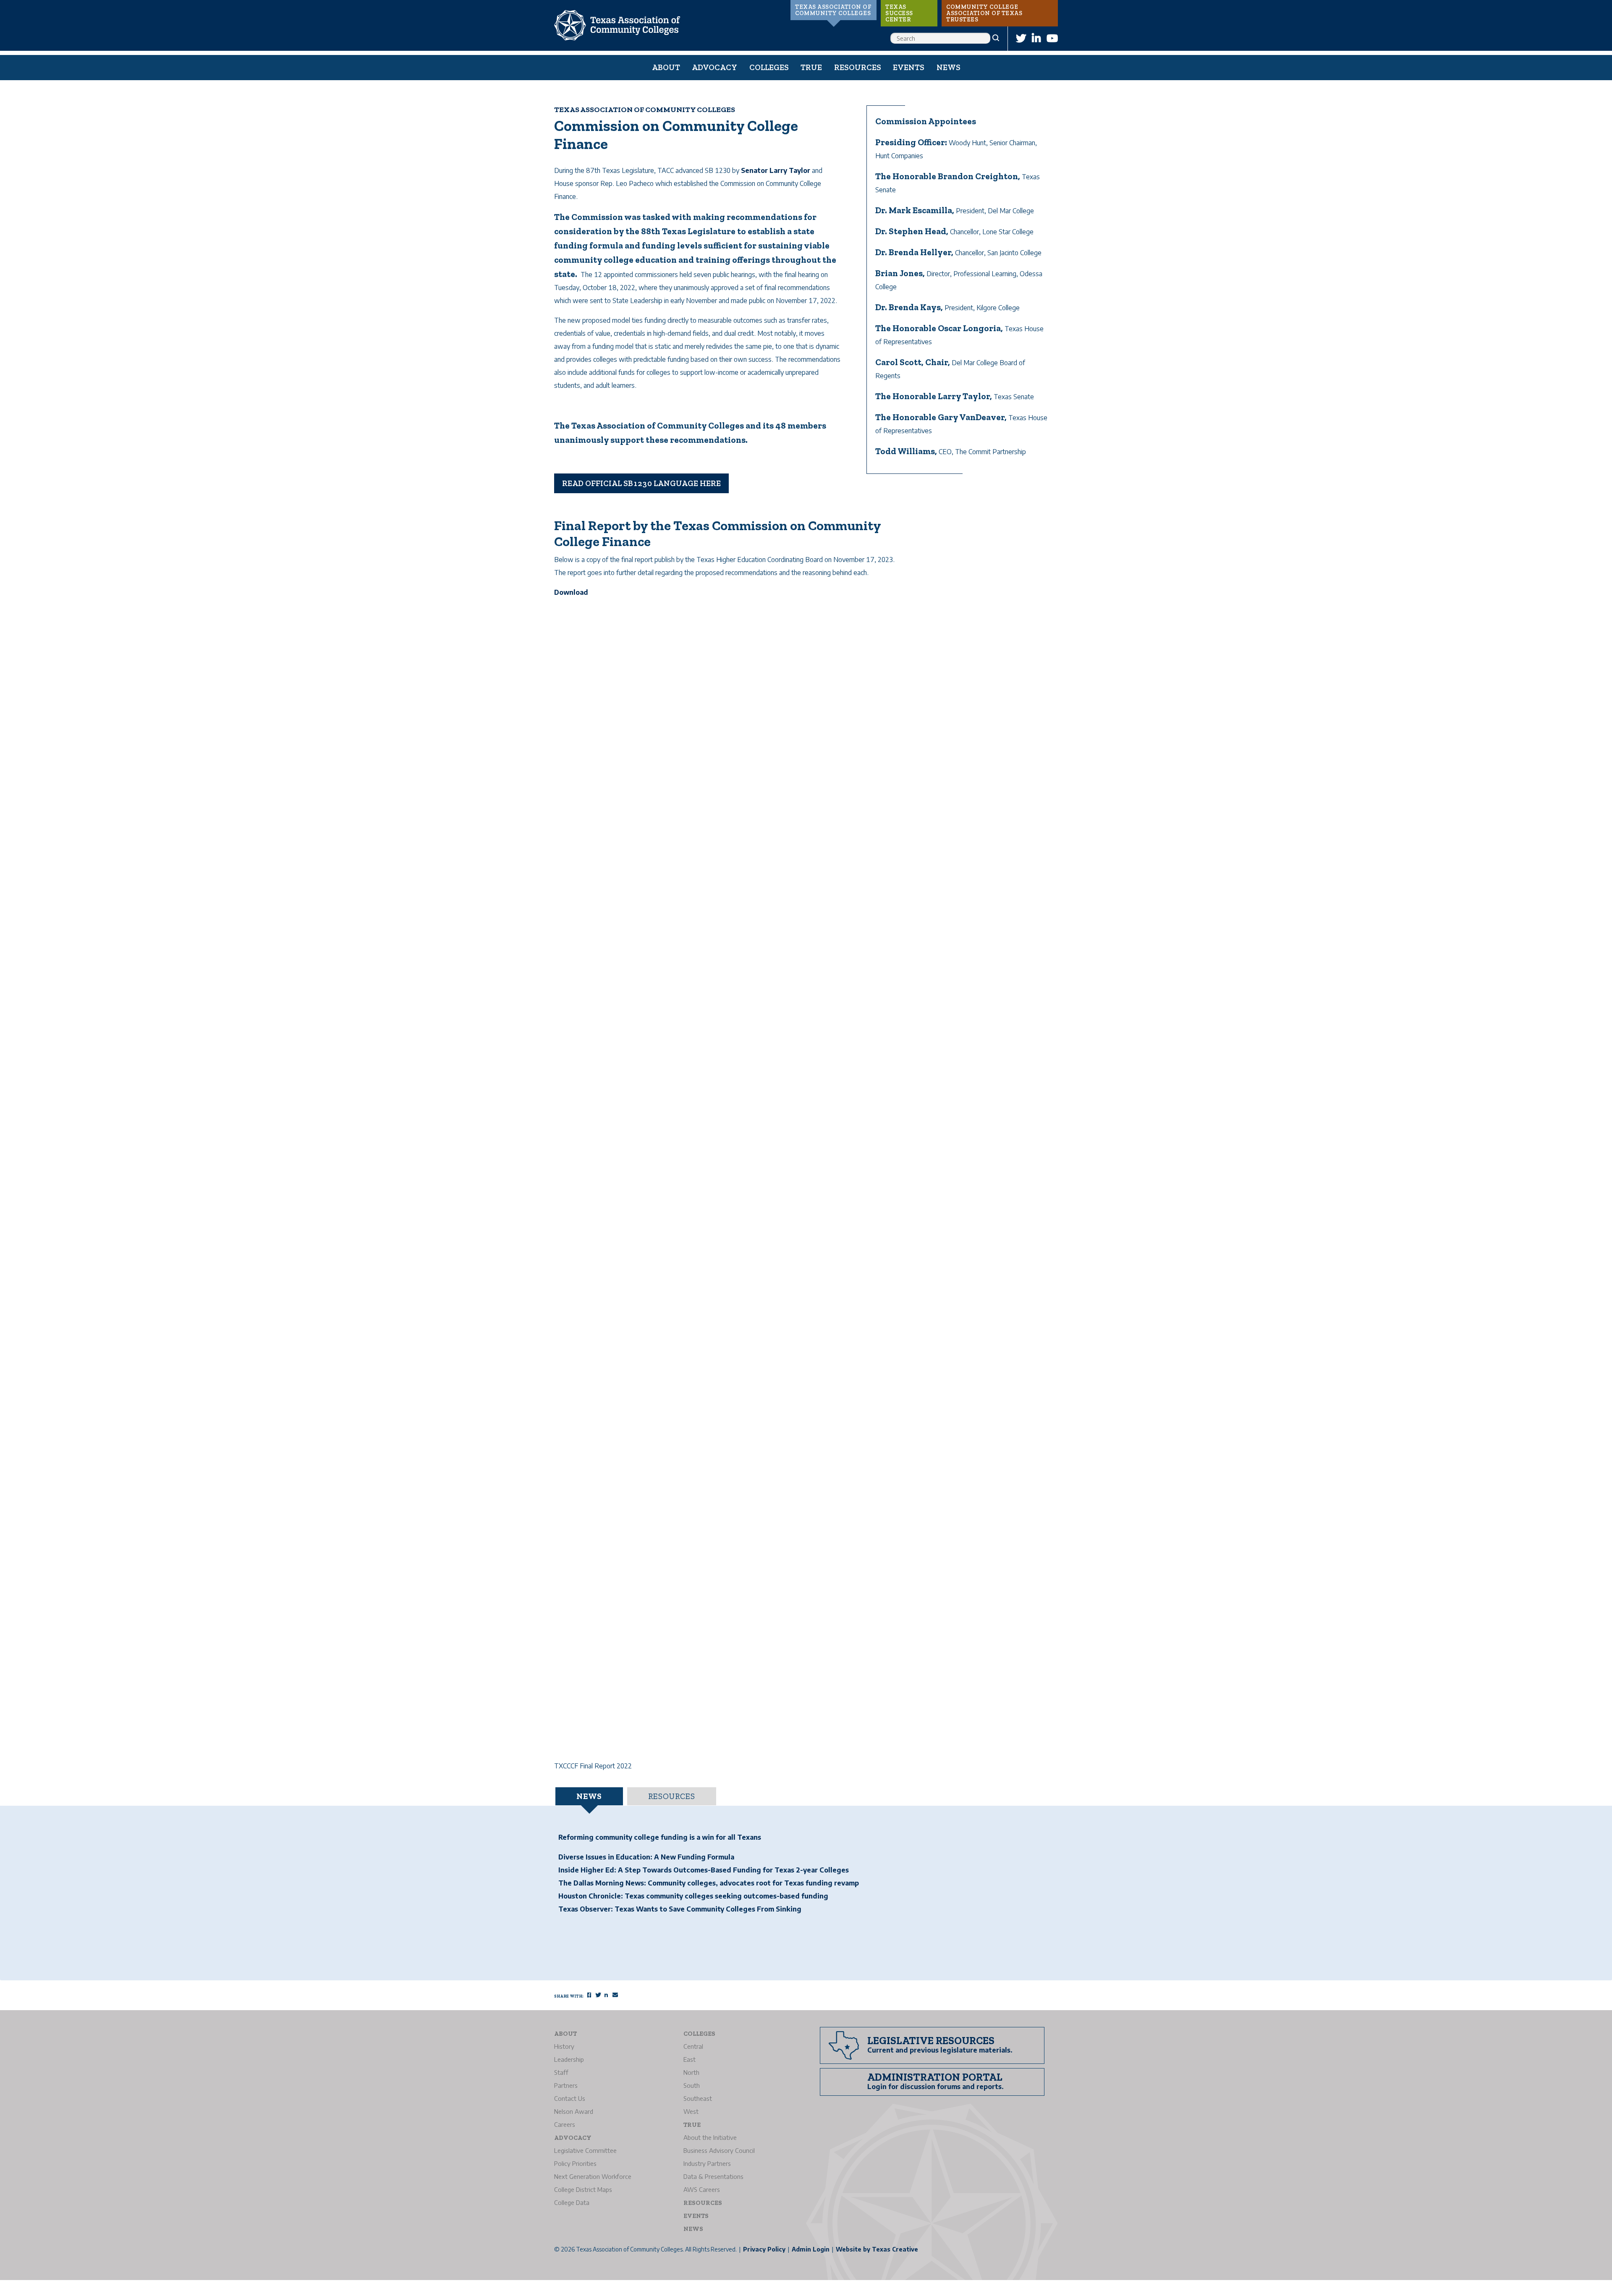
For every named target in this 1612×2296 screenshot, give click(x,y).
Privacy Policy (764, 2249)
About (666, 67)
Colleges (769, 67)
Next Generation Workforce (593, 2176)
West (691, 2111)
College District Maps (583, 2189)
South (692, 2085)
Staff (561, 2072)
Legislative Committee (585, 2150)
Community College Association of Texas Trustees (984, 13)
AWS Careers (702, 2189)
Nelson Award (574, 2111)
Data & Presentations (713, 2176)
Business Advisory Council (719, 2150)
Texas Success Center (899, 13)
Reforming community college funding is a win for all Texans (660, 1837)
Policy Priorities (575, 2163)
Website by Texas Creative (877, 2249)
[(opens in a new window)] (1021, 38)
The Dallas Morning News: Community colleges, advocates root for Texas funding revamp (709, 1883)
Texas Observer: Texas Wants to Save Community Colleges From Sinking (681, 1909)
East (690, 2059)
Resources (858, 67)
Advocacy (714, 67)
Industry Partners (707, 2163)
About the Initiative (710, 2137)
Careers (565, 2124)
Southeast (698, 2098)
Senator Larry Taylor (776, 170)
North (691, 2072)
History (564, 2046)
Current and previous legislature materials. (940, 2050)
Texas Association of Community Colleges (833, 10)
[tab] (589, 1797)
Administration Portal (935, 2077)
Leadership (569, 2059)
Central (693, 2046)
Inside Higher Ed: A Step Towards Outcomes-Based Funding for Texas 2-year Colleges (704, 1870)
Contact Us (570, 2098)
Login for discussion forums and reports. (936, 2087)
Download (571, 592)
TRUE (811, 67)
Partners (566, 2085)
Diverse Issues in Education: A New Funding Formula (646, 1857)
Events (909, 67)
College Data (572, 2202)
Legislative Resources (931, 2040)
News (949, 67)
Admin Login (811, 2249)
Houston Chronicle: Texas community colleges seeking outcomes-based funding (693, 1896)
